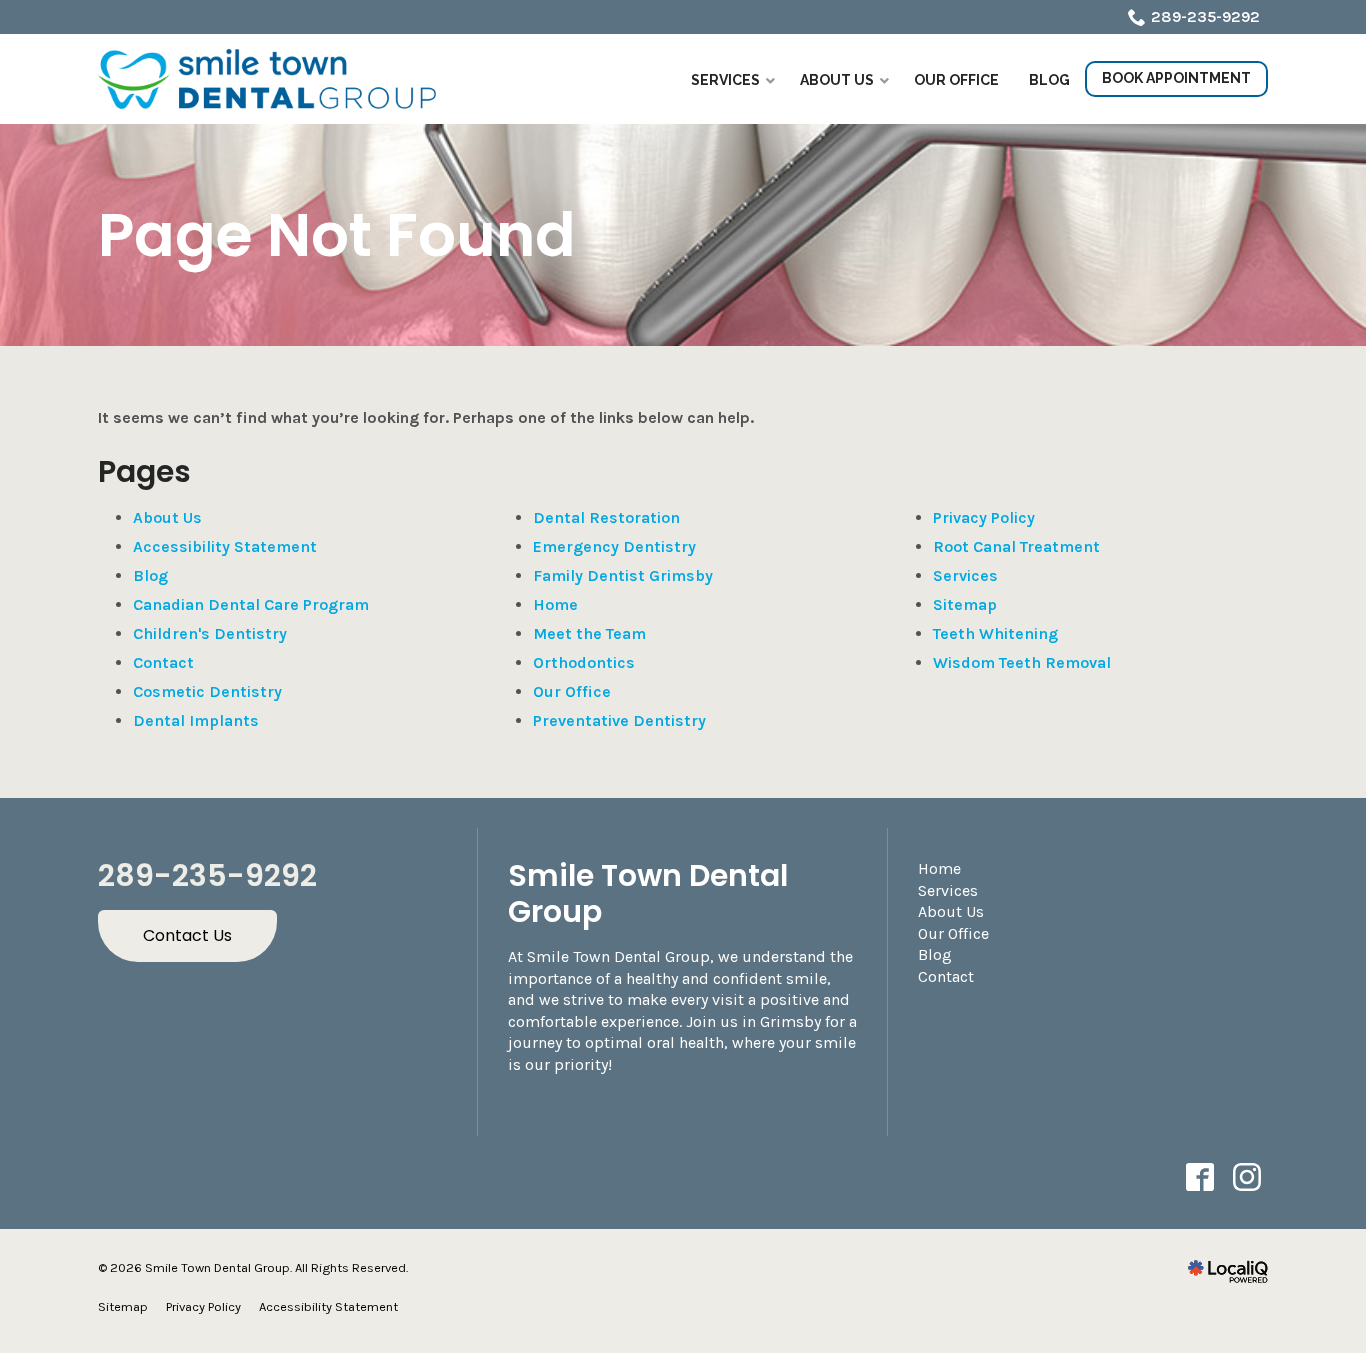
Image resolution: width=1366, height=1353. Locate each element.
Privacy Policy (984, 517)
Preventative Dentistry (619, 720)
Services (965, 575)
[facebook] (1199, 1177)
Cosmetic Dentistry (207, 691)
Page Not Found (337, 235)
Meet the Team (589, 633)
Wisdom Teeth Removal (1022, 662)
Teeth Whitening (995, 633)
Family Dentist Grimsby (623, 575)
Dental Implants (196, 720)
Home (555, 604)
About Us (167, 517)
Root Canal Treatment (1016, 546)
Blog (150, 575)
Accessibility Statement (225, 546)
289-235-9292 (1205, 16)
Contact (163, 662)
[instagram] (1246, 1177)
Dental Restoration (606, 517)
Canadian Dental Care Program (251, 604)
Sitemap (965, 604)
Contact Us (187, 935)
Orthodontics (584, 662)
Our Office (572, 691)
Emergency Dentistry (614, 546)
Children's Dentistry (210, 633)
